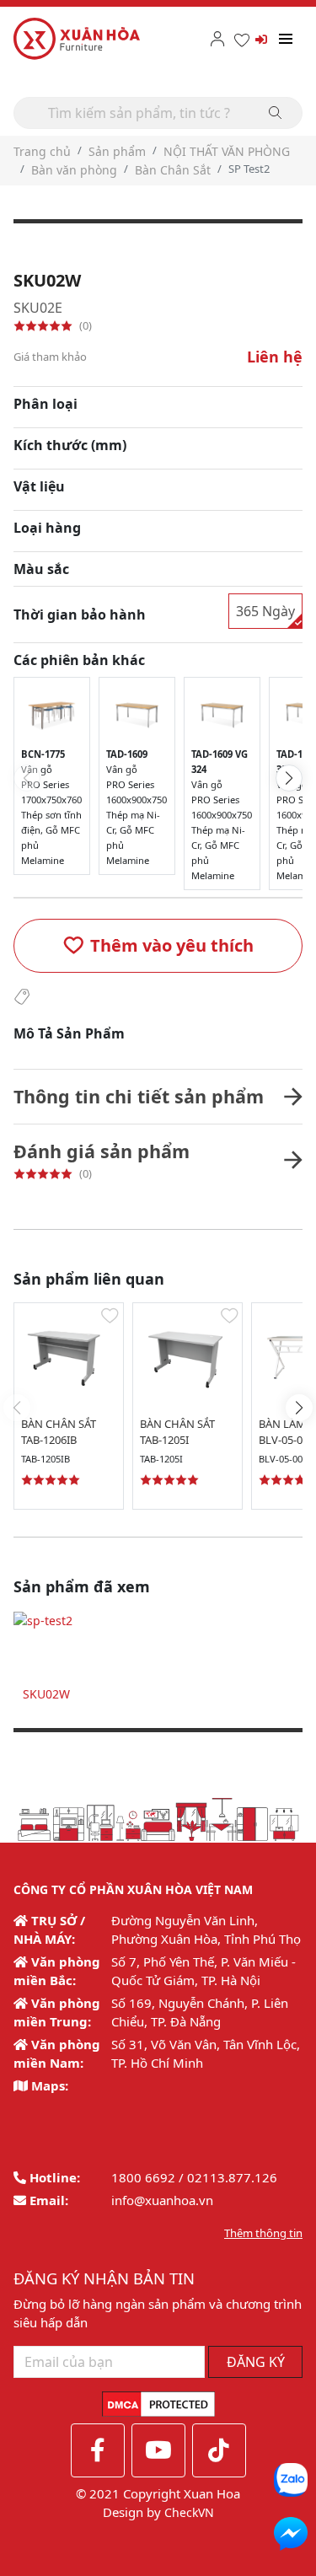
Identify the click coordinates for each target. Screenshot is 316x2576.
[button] (158, 946)
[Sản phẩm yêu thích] (242, 39)
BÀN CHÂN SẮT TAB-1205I (177, 1432)
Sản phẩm (117, 151)
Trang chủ (42, 151)
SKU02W (46, 1694)
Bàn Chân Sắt (173, 170)
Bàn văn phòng (74, 170)
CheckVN (189, 2512)
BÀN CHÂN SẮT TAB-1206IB (59, 1432)
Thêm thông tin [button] (263, 2233)
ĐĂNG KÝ (256, 2362)
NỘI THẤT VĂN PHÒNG (227, 151)
